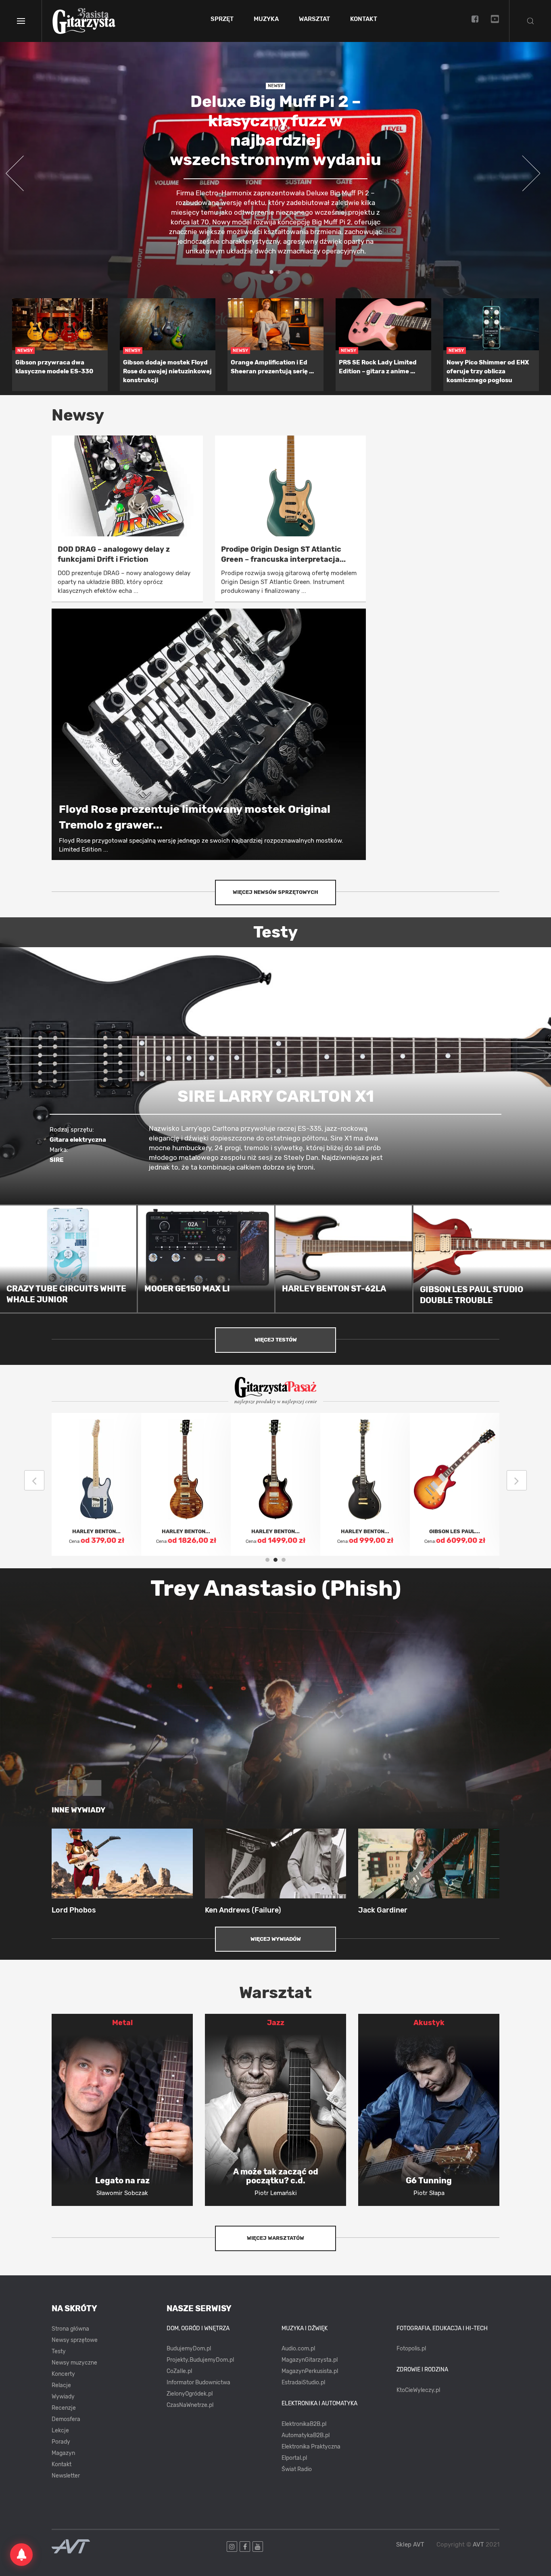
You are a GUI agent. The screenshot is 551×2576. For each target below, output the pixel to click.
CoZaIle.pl (179, 2371)
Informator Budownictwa (198, 2382)
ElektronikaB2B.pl (304, 2424)
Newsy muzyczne (74, 2363)
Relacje (61, 2385)
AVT (478, 2545)
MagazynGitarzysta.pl (310, 2360)
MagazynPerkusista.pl (310, 2371)
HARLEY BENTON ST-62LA (334, 1289)
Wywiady (63, 2397)
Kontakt (364, 19)
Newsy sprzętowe (75, 2340)
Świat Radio (297, 2469)
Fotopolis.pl (411, 2349)
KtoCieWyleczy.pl (418, 2390)
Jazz (276, 2023)
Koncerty (63, 2374)
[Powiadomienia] (21, 2555)
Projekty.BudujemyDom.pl (200, 2360)
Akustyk (429, 2023)
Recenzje (64, 2408)
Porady (61, 2442)
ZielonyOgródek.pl (190, 2394)
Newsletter (66, 2476)
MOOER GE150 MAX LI (187, 1289)
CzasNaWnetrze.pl (190, 2405)
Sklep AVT (410, 2545)
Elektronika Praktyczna (311, 2447)
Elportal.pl (294, 2458)
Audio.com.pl (298, 2349)
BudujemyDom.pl (189, 2349)
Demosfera (66, 2419)
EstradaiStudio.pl (303, 2382)
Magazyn (63, 2453)
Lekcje (60, 2431)
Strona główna (70, 2329)
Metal (122, 2023)
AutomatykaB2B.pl (306, 2435)
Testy (59, 2351)
